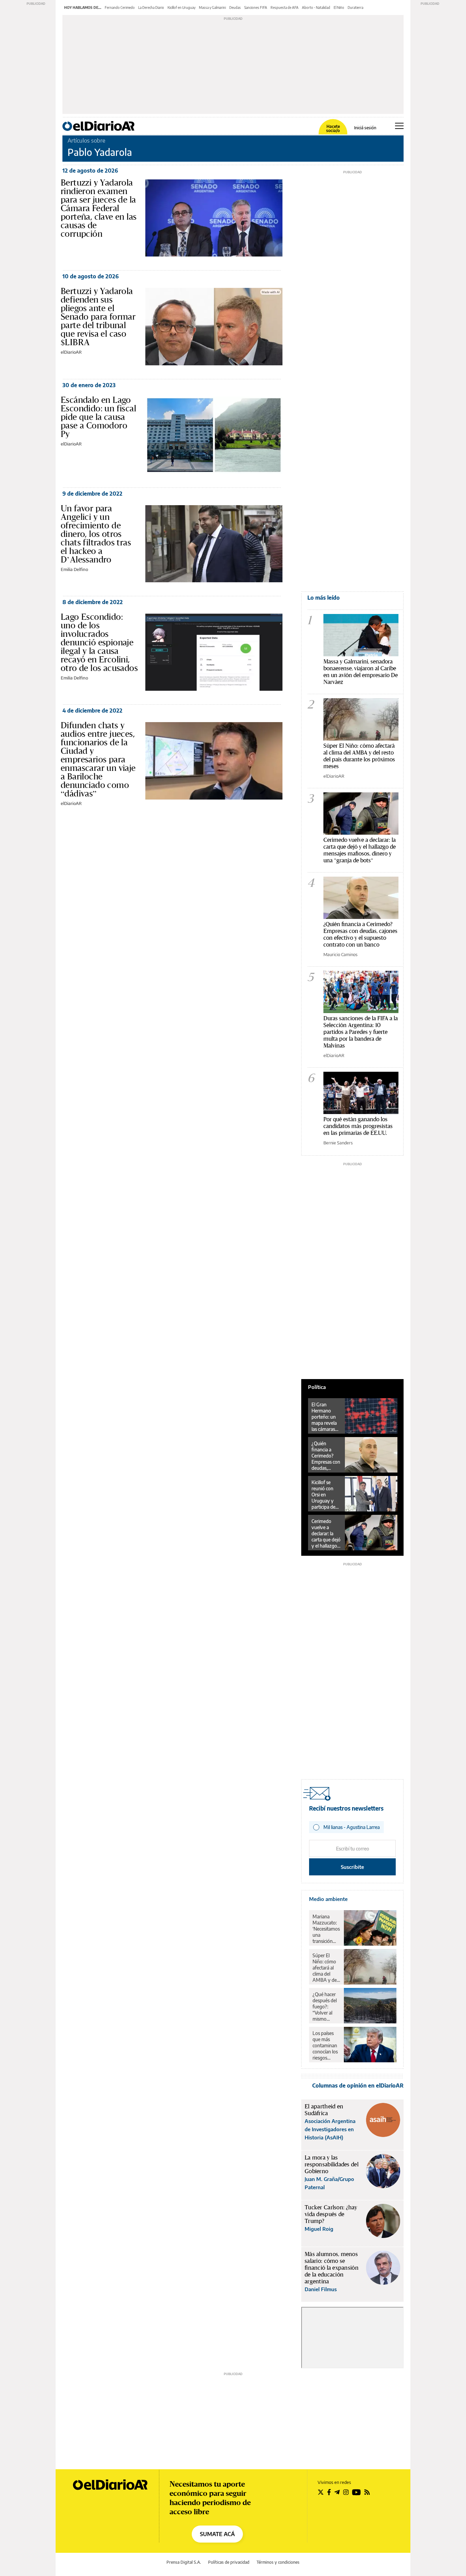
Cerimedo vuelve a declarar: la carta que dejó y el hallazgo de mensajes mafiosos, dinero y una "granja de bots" (360, 850)
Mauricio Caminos (340, 954)
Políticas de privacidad (229, 2562)
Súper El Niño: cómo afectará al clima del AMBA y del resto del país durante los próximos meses (359, 756)
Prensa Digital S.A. (184, 2562)
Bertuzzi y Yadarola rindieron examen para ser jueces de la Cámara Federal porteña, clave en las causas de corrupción (99, 208)
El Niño (339, 8)
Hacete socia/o (333, 129)
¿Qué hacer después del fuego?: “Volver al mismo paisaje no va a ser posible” (326, 2007)
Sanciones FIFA (256, 8)
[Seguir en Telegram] (337, 2492)
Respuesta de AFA (285, 8)
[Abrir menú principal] (399, 126)
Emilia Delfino (74, 569)
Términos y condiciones (278, 2562)
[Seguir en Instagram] (346, 2492)
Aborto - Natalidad (316, 8)
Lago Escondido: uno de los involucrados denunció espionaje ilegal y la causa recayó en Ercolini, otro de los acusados (99, 642)
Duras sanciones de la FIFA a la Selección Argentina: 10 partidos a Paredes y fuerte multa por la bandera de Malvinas (361, 1032)
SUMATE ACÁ (217, 2534)
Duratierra (355, 8)
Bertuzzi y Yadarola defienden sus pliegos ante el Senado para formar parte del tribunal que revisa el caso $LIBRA (98, 317)
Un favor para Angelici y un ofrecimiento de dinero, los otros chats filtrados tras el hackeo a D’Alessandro (96, 534)
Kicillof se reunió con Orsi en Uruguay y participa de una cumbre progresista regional (324, 1495)
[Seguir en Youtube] (356, 2492)
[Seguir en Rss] (367, 2492)
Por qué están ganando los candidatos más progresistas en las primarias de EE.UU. (358, 1126)
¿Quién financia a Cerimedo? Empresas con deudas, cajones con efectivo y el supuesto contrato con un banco (360, 934)
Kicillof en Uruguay (181, 8)
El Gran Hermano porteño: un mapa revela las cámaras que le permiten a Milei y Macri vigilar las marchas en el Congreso (325, 1417)
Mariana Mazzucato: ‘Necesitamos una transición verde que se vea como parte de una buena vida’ (326, 1929)
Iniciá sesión (365, 128)
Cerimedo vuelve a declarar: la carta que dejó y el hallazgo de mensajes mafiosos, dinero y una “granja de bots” (326, 1534)
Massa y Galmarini (212, 8)
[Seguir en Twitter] (321, 2492)
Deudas (235, 8)
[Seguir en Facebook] (329, 2492)
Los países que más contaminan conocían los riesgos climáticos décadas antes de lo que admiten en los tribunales (325, 2046)
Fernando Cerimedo (120, 8)
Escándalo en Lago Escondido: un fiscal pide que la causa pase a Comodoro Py (98, 417)
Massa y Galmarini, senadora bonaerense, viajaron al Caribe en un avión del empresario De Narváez (361, 671)
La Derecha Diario (151, 8)
